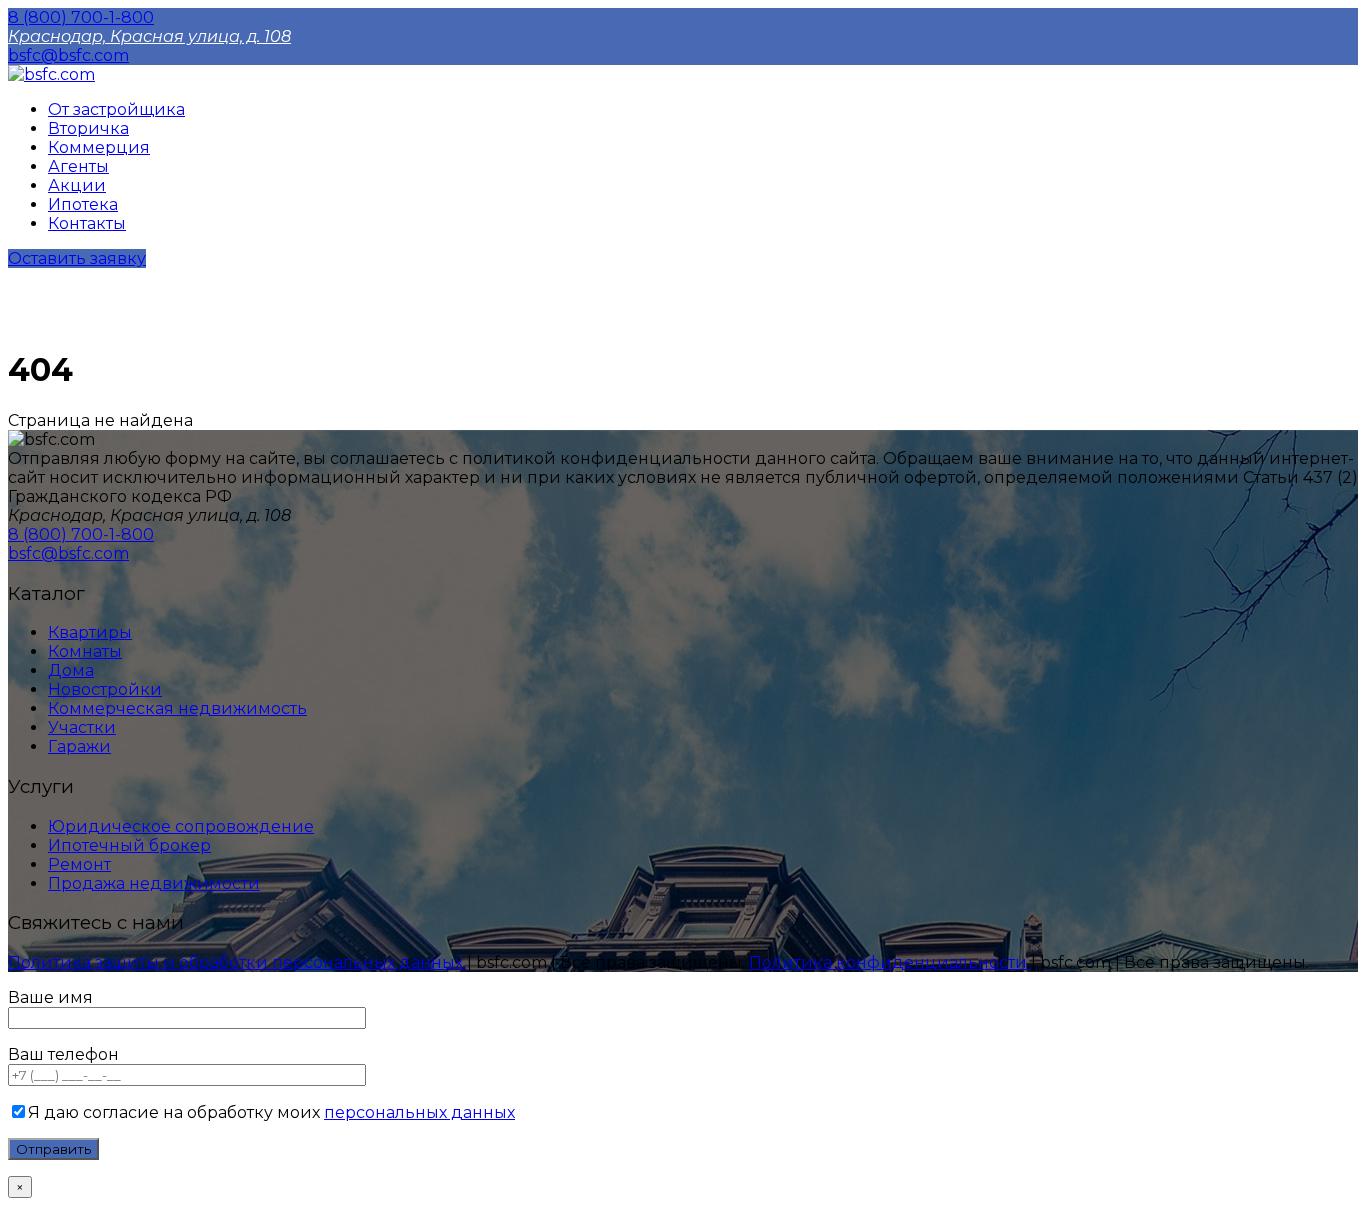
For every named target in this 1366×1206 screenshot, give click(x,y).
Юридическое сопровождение (181, 826)
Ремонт (79, 864)
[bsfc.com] (51, 74)
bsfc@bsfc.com (68, 55)
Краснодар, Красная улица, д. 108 (149, 36)
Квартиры (90, 632)
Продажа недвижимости (154, 883)
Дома (71, 670)
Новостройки (105, 689)
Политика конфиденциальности (890, 962)
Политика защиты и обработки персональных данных (237, 962)
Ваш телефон (63, 1054)
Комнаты (85, 651)
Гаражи (79, 746)
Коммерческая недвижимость (177, 708)
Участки (82, 727)
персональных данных (419, 1112)
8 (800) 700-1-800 (81, 17)
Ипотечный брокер (129, 845)
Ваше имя (50, 997)
